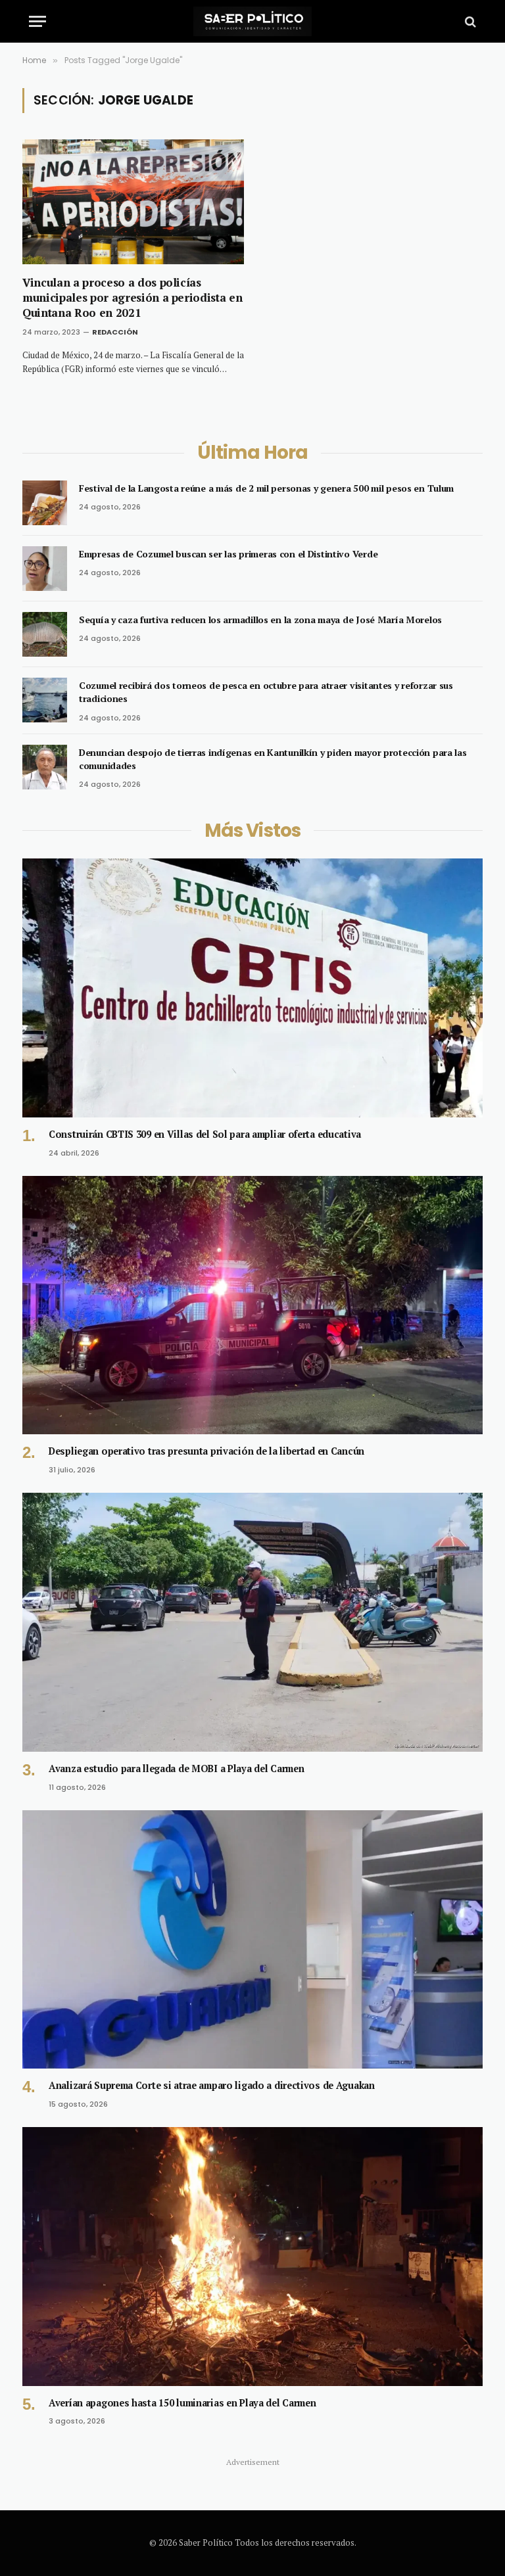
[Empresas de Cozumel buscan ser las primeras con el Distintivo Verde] (45, 569)
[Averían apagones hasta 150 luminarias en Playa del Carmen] (252, 2257)
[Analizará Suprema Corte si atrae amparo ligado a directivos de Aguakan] (252, 1940)
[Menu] (37, 21)
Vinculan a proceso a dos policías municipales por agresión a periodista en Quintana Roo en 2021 (132, 297)
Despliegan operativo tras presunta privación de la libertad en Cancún (206, 1451)
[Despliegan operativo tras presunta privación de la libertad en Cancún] (252, 1305)
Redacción (115, 332)
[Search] (469, 21)
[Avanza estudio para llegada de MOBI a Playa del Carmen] (252, 1622)
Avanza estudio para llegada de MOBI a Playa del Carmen (176, 1768)
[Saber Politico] (252, 21)
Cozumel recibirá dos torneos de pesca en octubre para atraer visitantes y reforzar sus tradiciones (266, 692)
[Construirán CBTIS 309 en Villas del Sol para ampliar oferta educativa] (252, 988)
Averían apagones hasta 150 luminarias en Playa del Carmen (182, 2403)
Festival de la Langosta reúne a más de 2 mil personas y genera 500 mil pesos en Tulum (266, 488)
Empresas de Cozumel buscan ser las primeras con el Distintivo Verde (228, 554)
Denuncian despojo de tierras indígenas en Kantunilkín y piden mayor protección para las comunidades (273, 759)
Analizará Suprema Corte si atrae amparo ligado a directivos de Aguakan (212, 2085)
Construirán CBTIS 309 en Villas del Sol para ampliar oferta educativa (205, 1134)
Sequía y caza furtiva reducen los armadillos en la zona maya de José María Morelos (260, 620)
